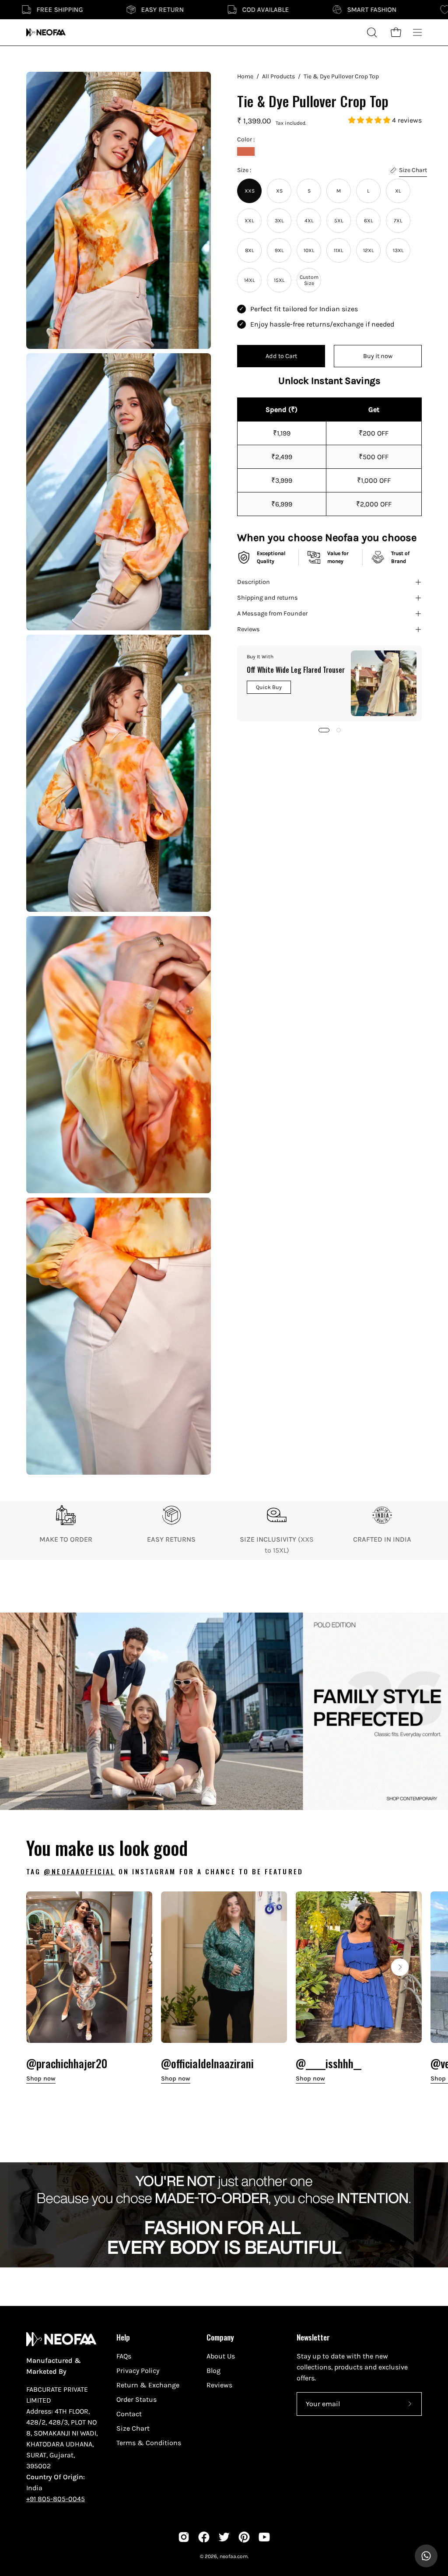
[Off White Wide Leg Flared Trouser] (384, 683)
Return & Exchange (148, 2385)
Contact (129, 2414)
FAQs (124, 2356)
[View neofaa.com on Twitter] (224, 2537)
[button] (370, 120)
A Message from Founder (272, 613)
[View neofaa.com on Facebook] (204, 2537)
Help (123, 2337)
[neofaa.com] (46, 32)
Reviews (248, 629)
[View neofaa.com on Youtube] (264, 2537)
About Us (221, 2356)
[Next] (400, 1967)
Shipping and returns (268, 598)
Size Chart (133, 2428)
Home (245, 76)
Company (220, 2337)
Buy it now (378, 356)
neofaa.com (234, 2556)
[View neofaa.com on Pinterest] (244, 2537)
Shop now (41, 2079)
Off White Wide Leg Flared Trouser (296, 670)
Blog (213, 2370)
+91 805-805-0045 (56, 2499)
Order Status (136, 2399)
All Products (278, 76)
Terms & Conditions (149, 2443)
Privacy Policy (138, 2370)
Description (254, 582)
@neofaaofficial (79, 1871)
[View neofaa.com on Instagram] (184, 2537)
